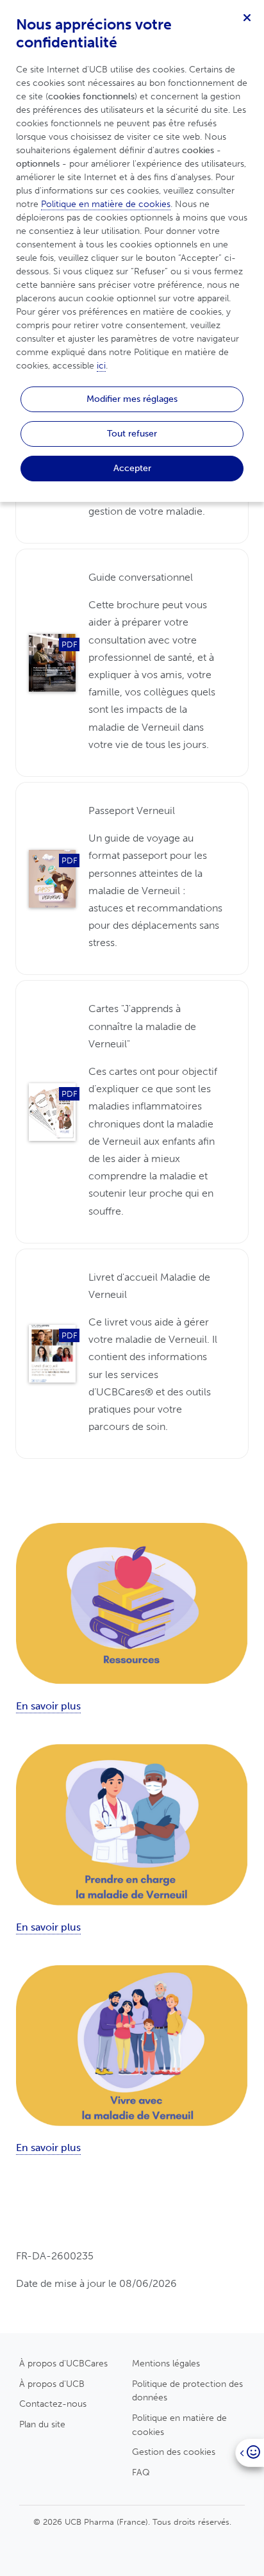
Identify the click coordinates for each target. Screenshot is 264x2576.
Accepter (132, 468)
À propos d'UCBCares (63, 2363)
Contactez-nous (53, 2404)
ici (101, 366)
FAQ (141, 2472)
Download (132, 663)
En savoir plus (48, 1706)
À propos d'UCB (52, 2384)
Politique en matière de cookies (179, 2425)
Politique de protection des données (187, 2391)
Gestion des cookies (174, 2452)
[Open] (250, 2453)
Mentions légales (166, 2363)
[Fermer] (247, 17)
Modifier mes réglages (132, 399)
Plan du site (42, 2424)
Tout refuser (132, 433)
